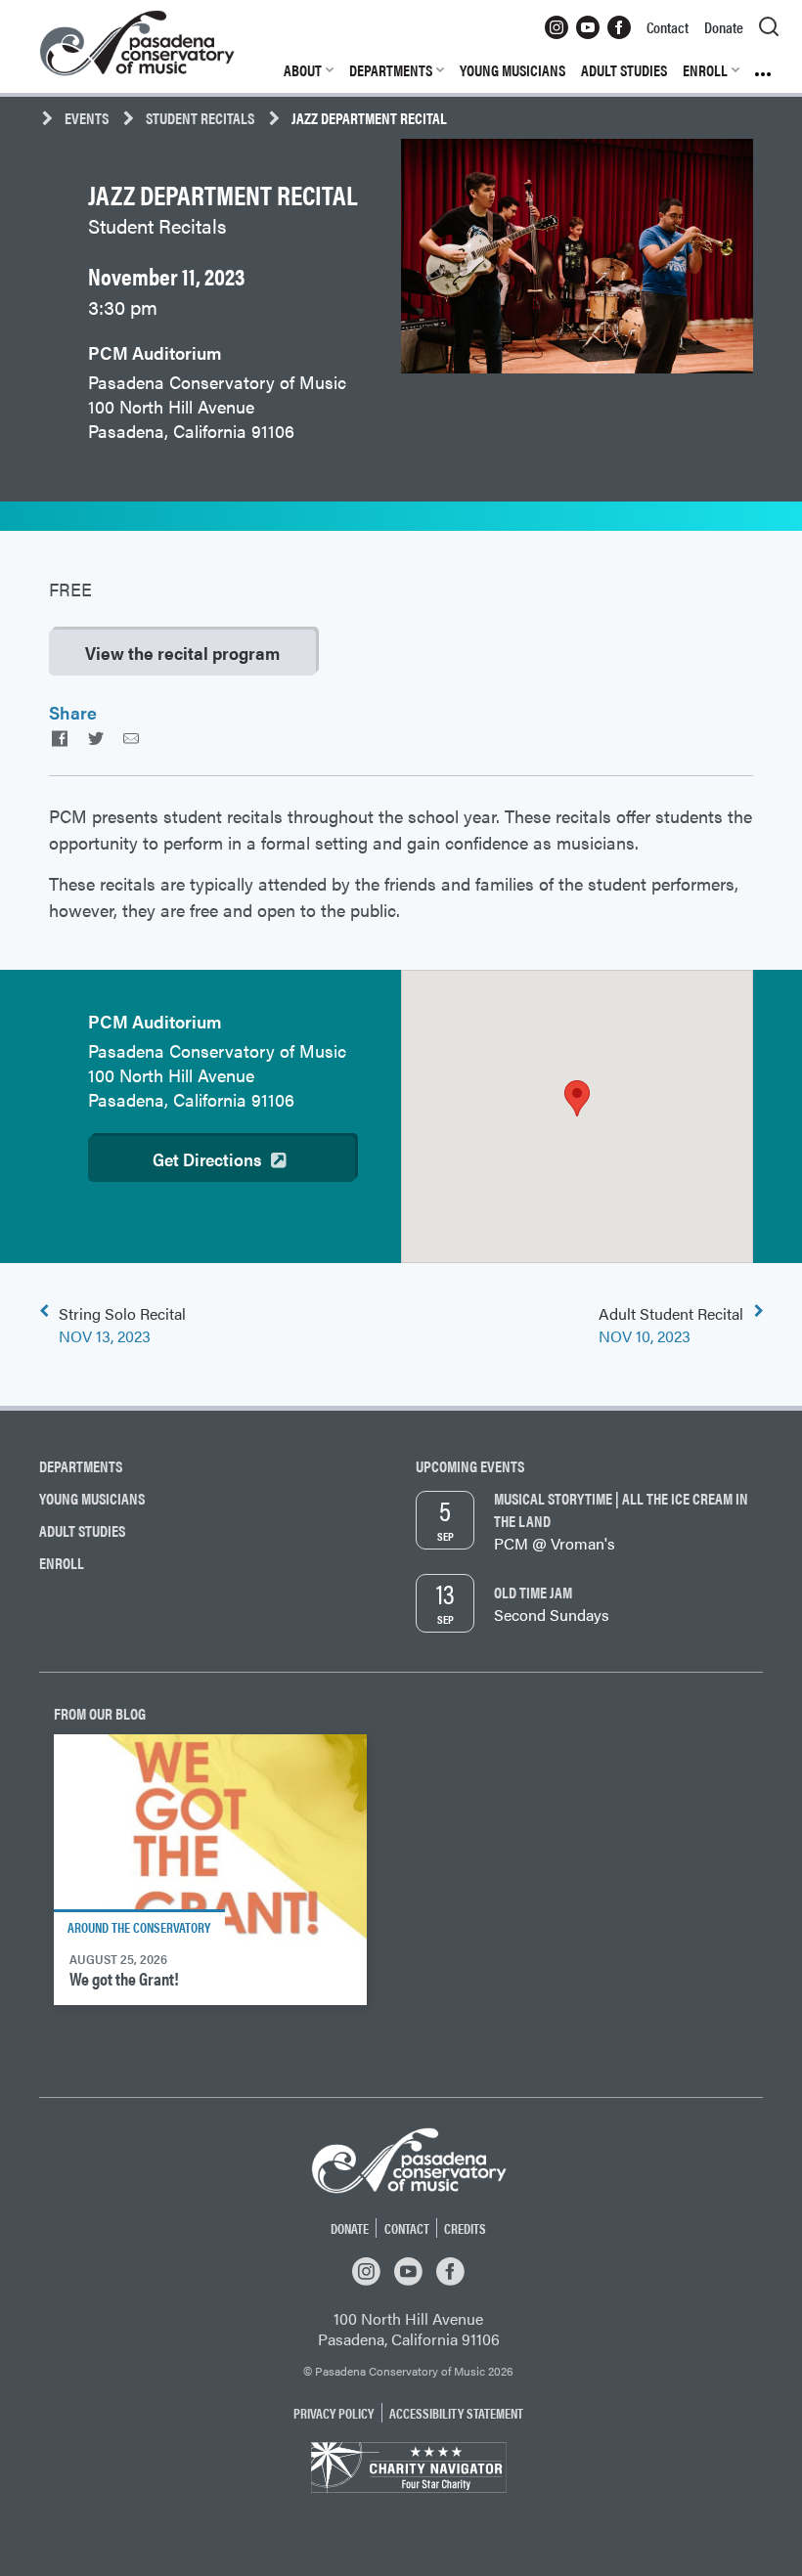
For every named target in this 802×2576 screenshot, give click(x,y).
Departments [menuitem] (391, 70)
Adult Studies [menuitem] (624, 70)
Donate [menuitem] (724, 27)
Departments (81, 1466)
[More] (767, 70)
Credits (465, 2228)
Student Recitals (200, 118)
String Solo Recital (122, 1325)
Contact (407, 2228)
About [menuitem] (303, 70)
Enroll (62, 1563)
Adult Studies (82, 1530)
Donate (350, 2228)
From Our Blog (100, 1713)
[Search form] (769, 27)
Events (87, 118)
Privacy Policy (334, 2413)
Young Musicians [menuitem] (512, 70)
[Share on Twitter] (95, 738)
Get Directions (207, 1159)
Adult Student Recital (671, 1325)
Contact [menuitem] (668, 27)
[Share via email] (131, 738)
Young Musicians (92, 1498)
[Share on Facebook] (60, 738)
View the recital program (182, 653)
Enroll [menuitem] (705, 70)
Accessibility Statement (456, 2413)
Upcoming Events (470, 1466)
